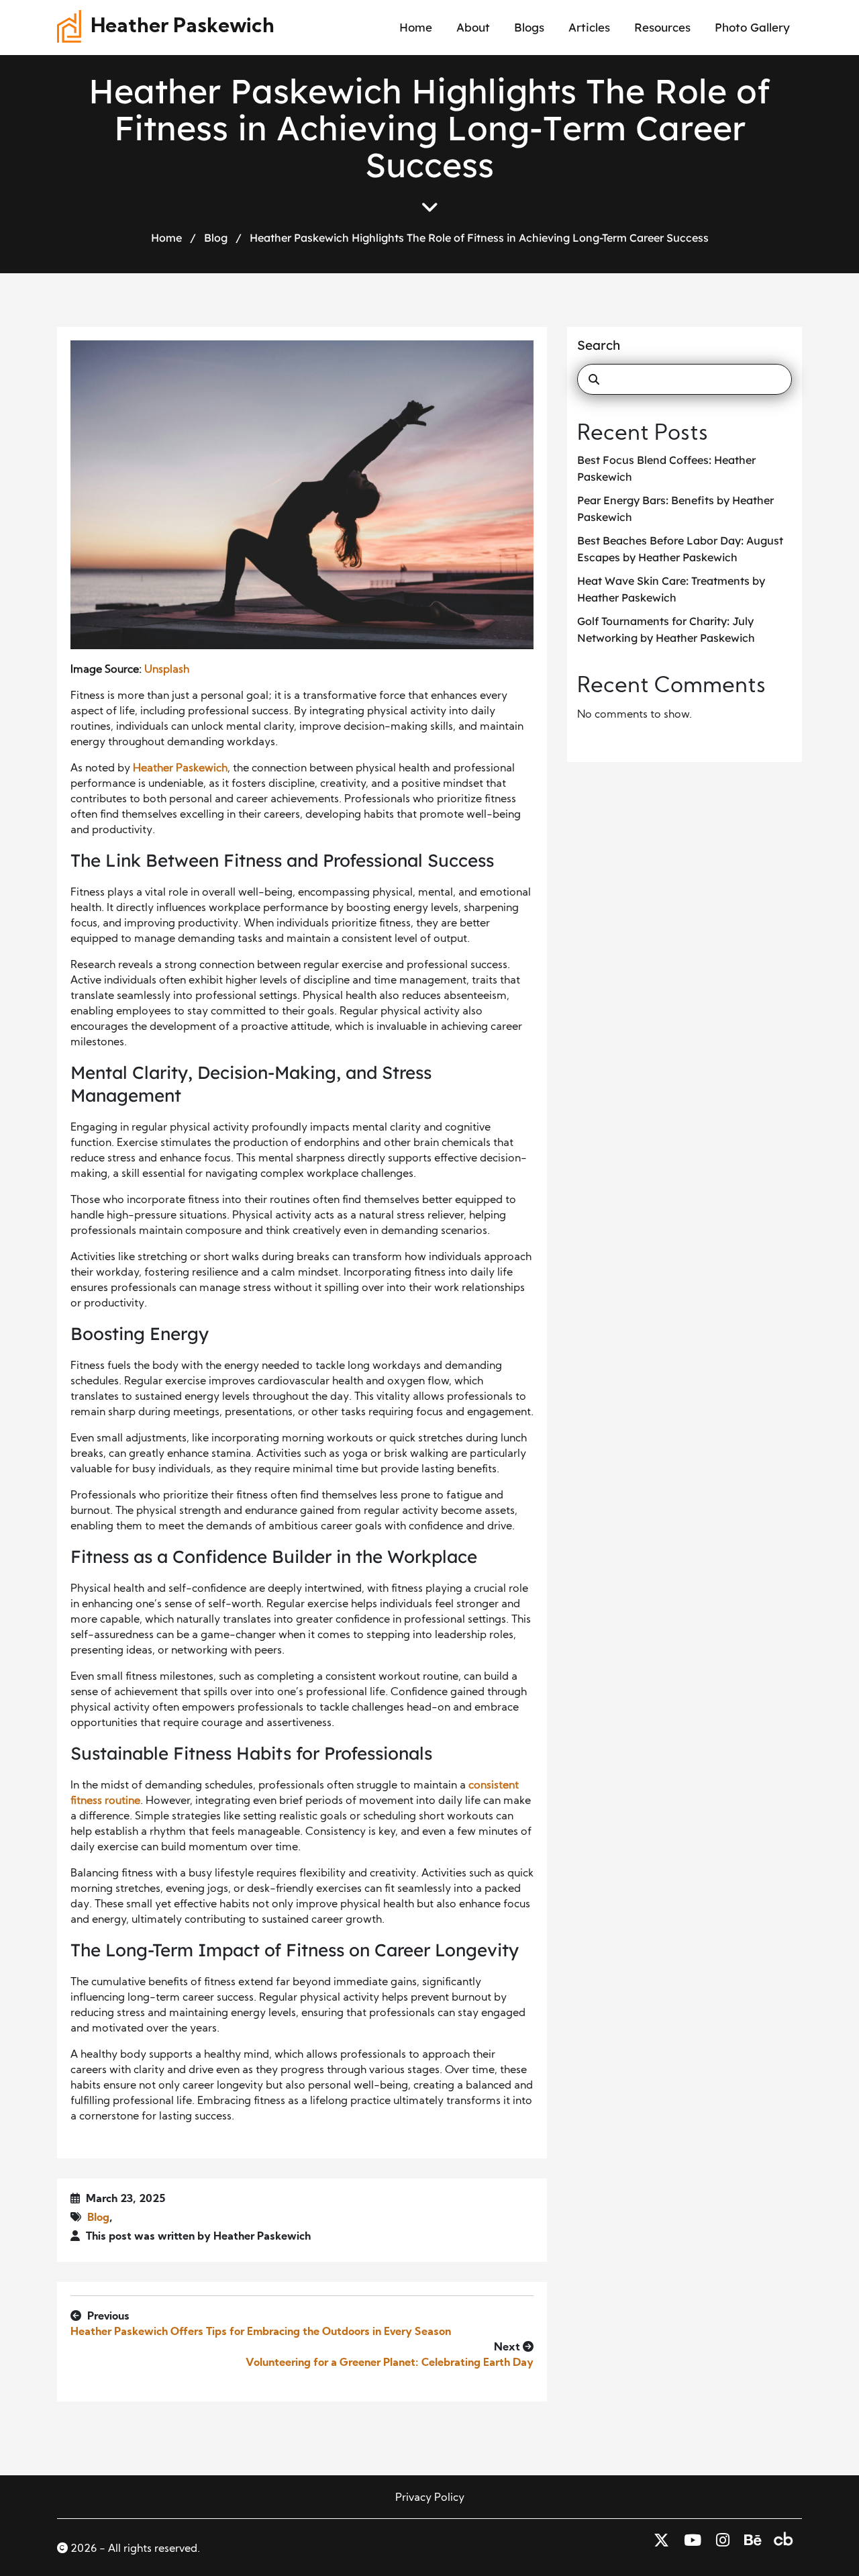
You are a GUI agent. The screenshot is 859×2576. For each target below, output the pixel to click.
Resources (662, 27)
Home (416, 27)
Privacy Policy (430, 2498)
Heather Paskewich (183, 27)
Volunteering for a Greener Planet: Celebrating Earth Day (390, 2363)
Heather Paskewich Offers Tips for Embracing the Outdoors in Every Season (261, 2332)
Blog (216, 238)
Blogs (529, 27)
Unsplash (167, 670)
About (473, 27)
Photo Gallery (752, 27)
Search (599, 345)
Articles (589, 27)
